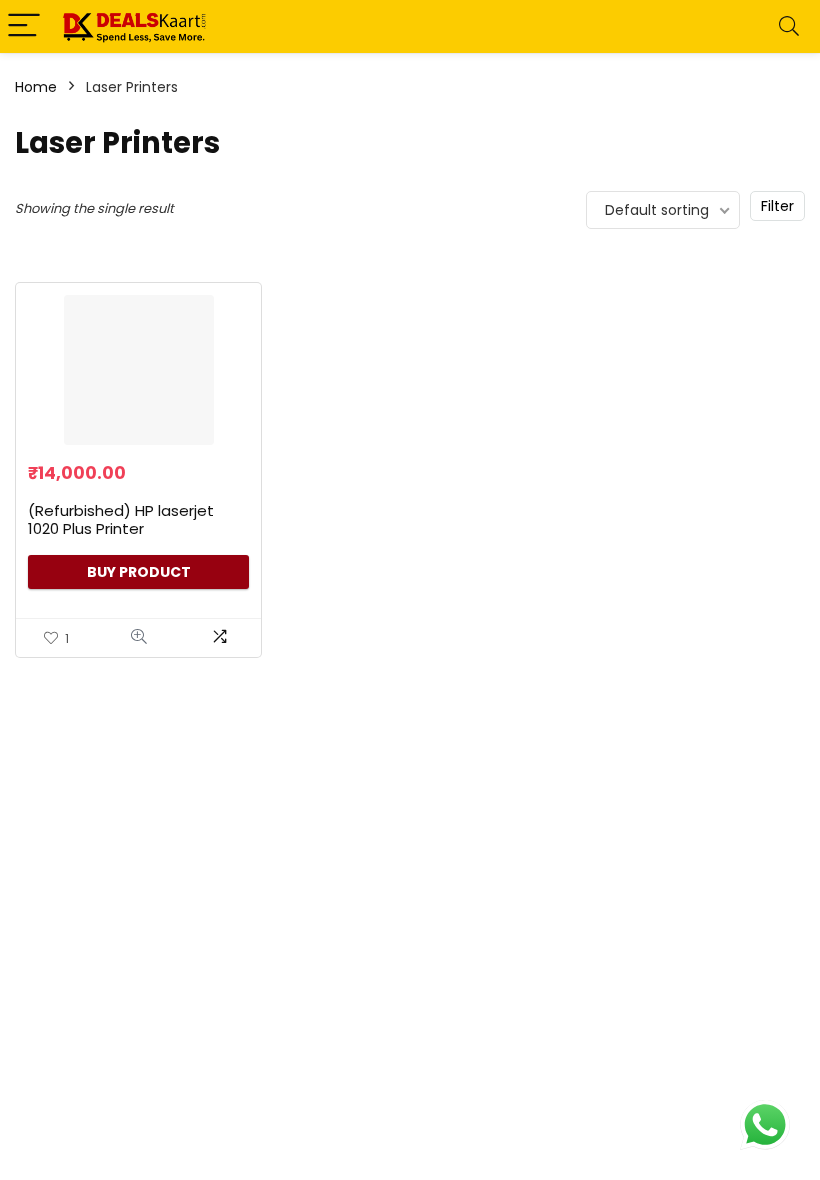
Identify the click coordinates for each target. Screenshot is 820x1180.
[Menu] (24, 26)
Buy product (139, 572)
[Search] (789, 26)
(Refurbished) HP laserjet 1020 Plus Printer (121, 519)
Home (36, 87)
